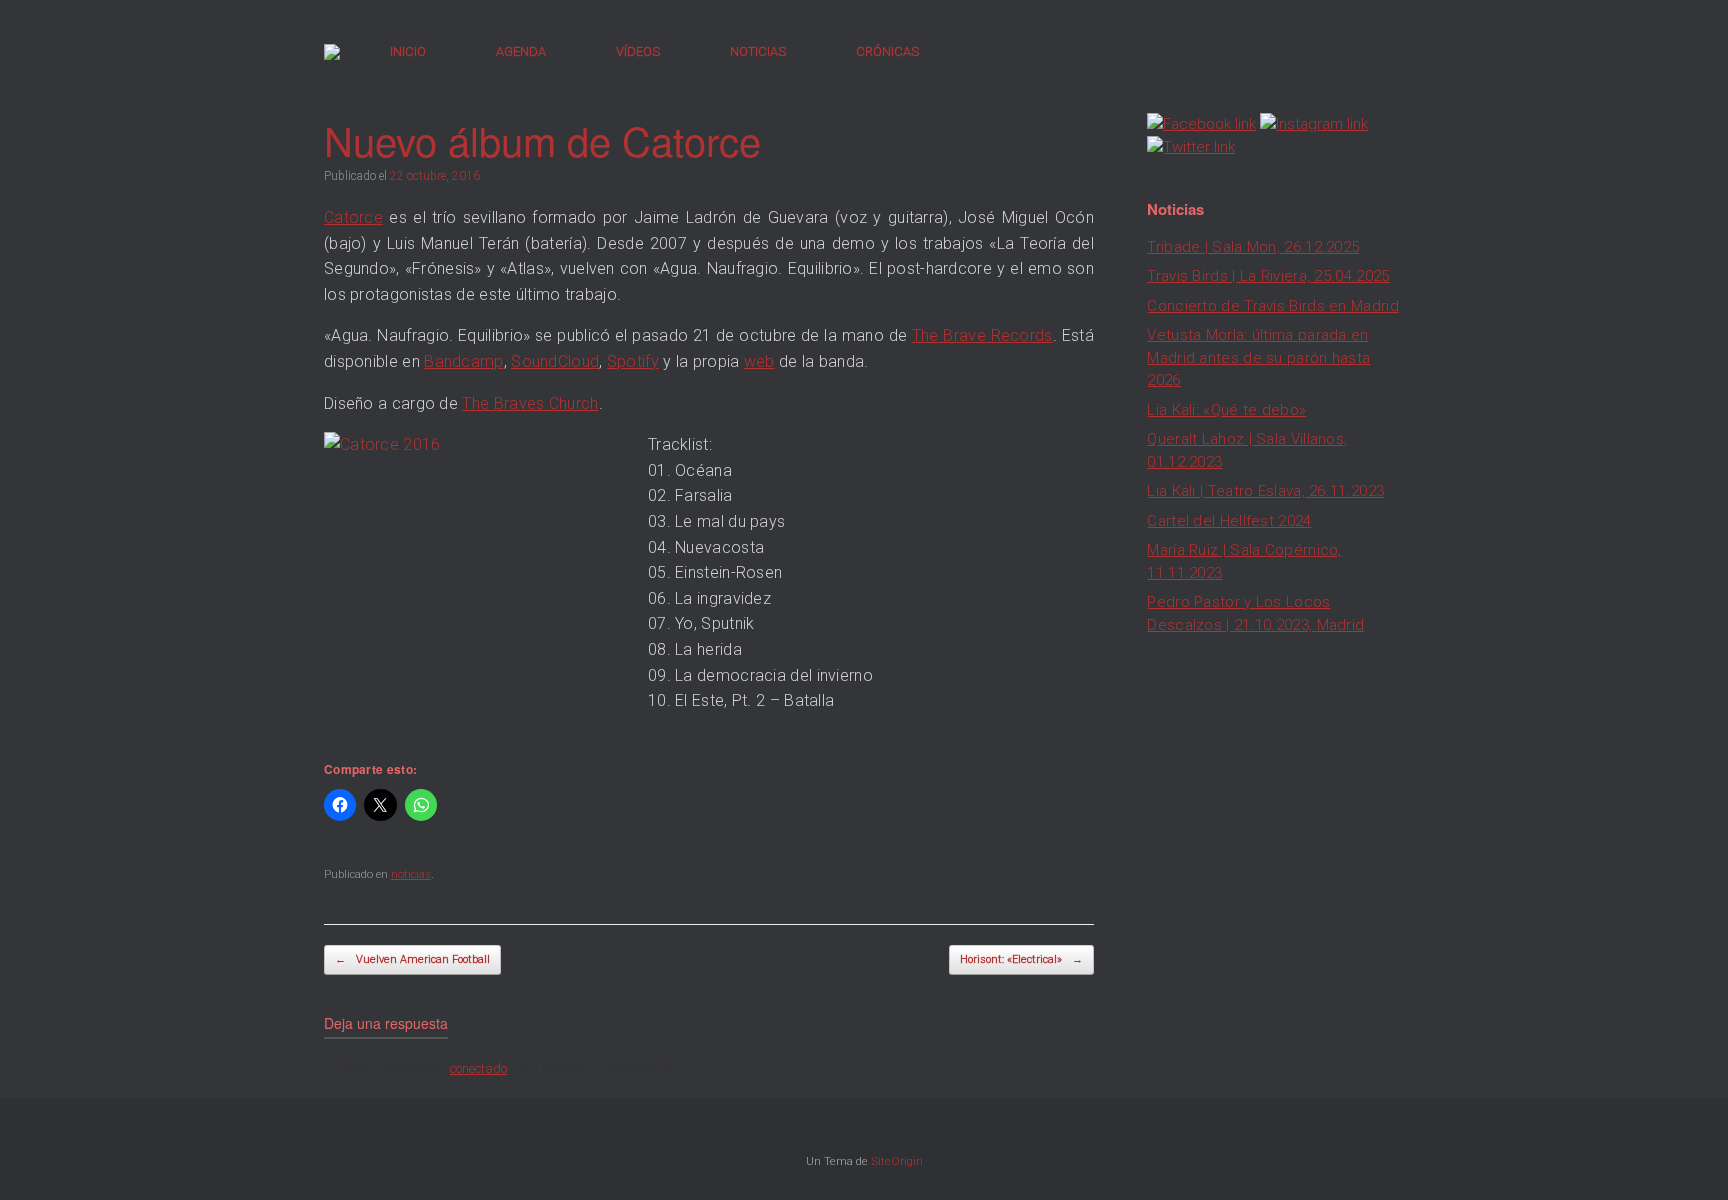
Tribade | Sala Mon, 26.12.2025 (1253, 247)
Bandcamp (463, 361)
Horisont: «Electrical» (1021, 959)
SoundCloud (555, 361)
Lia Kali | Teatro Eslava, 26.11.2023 (1265, 491)
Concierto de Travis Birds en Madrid (1273, 306)
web (759, 361)
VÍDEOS (638, 51)
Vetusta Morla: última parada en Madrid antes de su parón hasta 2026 (1258, 357)
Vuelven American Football (412, 959)
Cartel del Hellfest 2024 (1229, 521)
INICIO (408, 51)
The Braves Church (530, 403)
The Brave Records (982, 335)
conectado (478, 1068)
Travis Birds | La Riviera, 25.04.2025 (1268, 276)
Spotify (633, 361)
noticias (411, 874)
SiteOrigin (897, 1161)
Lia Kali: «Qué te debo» (1226, 410)
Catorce (353, 217)
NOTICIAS (758, 51)
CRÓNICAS (887, 51)
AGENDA (521, 51)
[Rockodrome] (332, 52)
